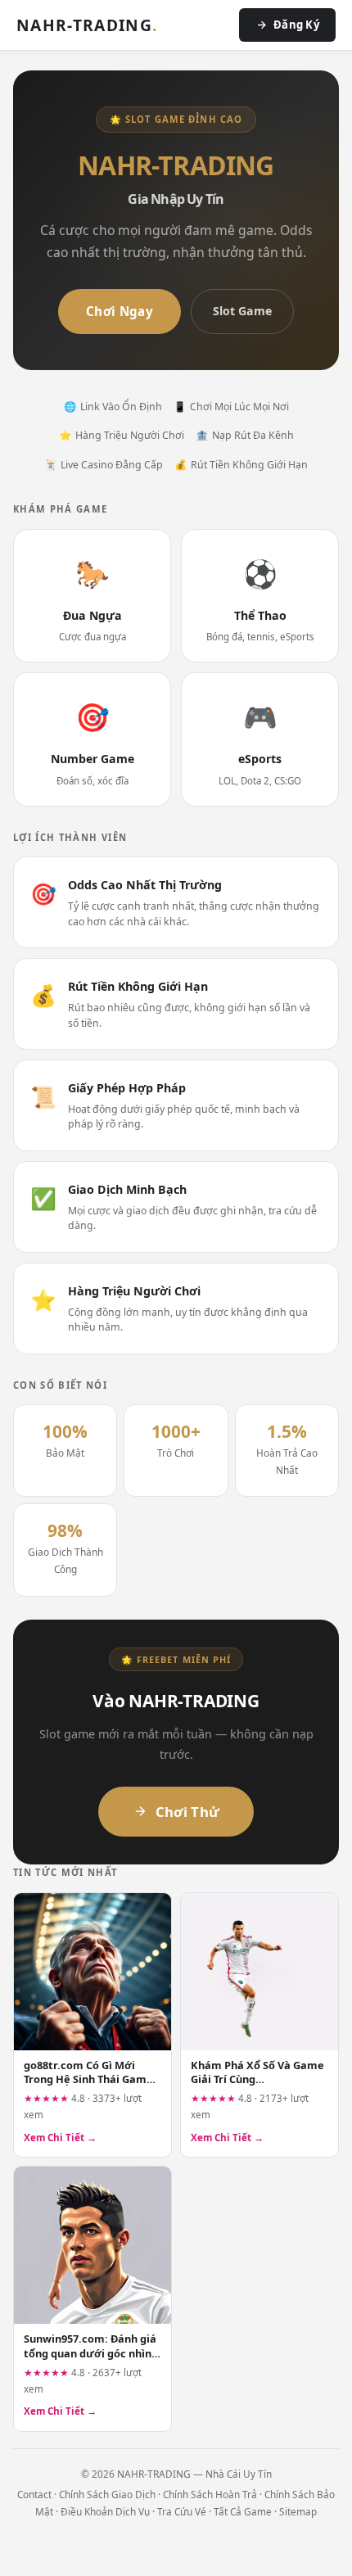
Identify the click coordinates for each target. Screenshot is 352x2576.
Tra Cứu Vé (182, 2511)
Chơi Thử (188, 1812)
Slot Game (242, 311)
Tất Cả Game (243, 2511)
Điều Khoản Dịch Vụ (105, 2511)
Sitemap (298, 2511)
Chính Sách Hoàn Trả (210, 2494)
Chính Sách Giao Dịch (107, 2494)
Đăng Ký (296, 25)
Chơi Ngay (120, 311)
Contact (34, 2494)
